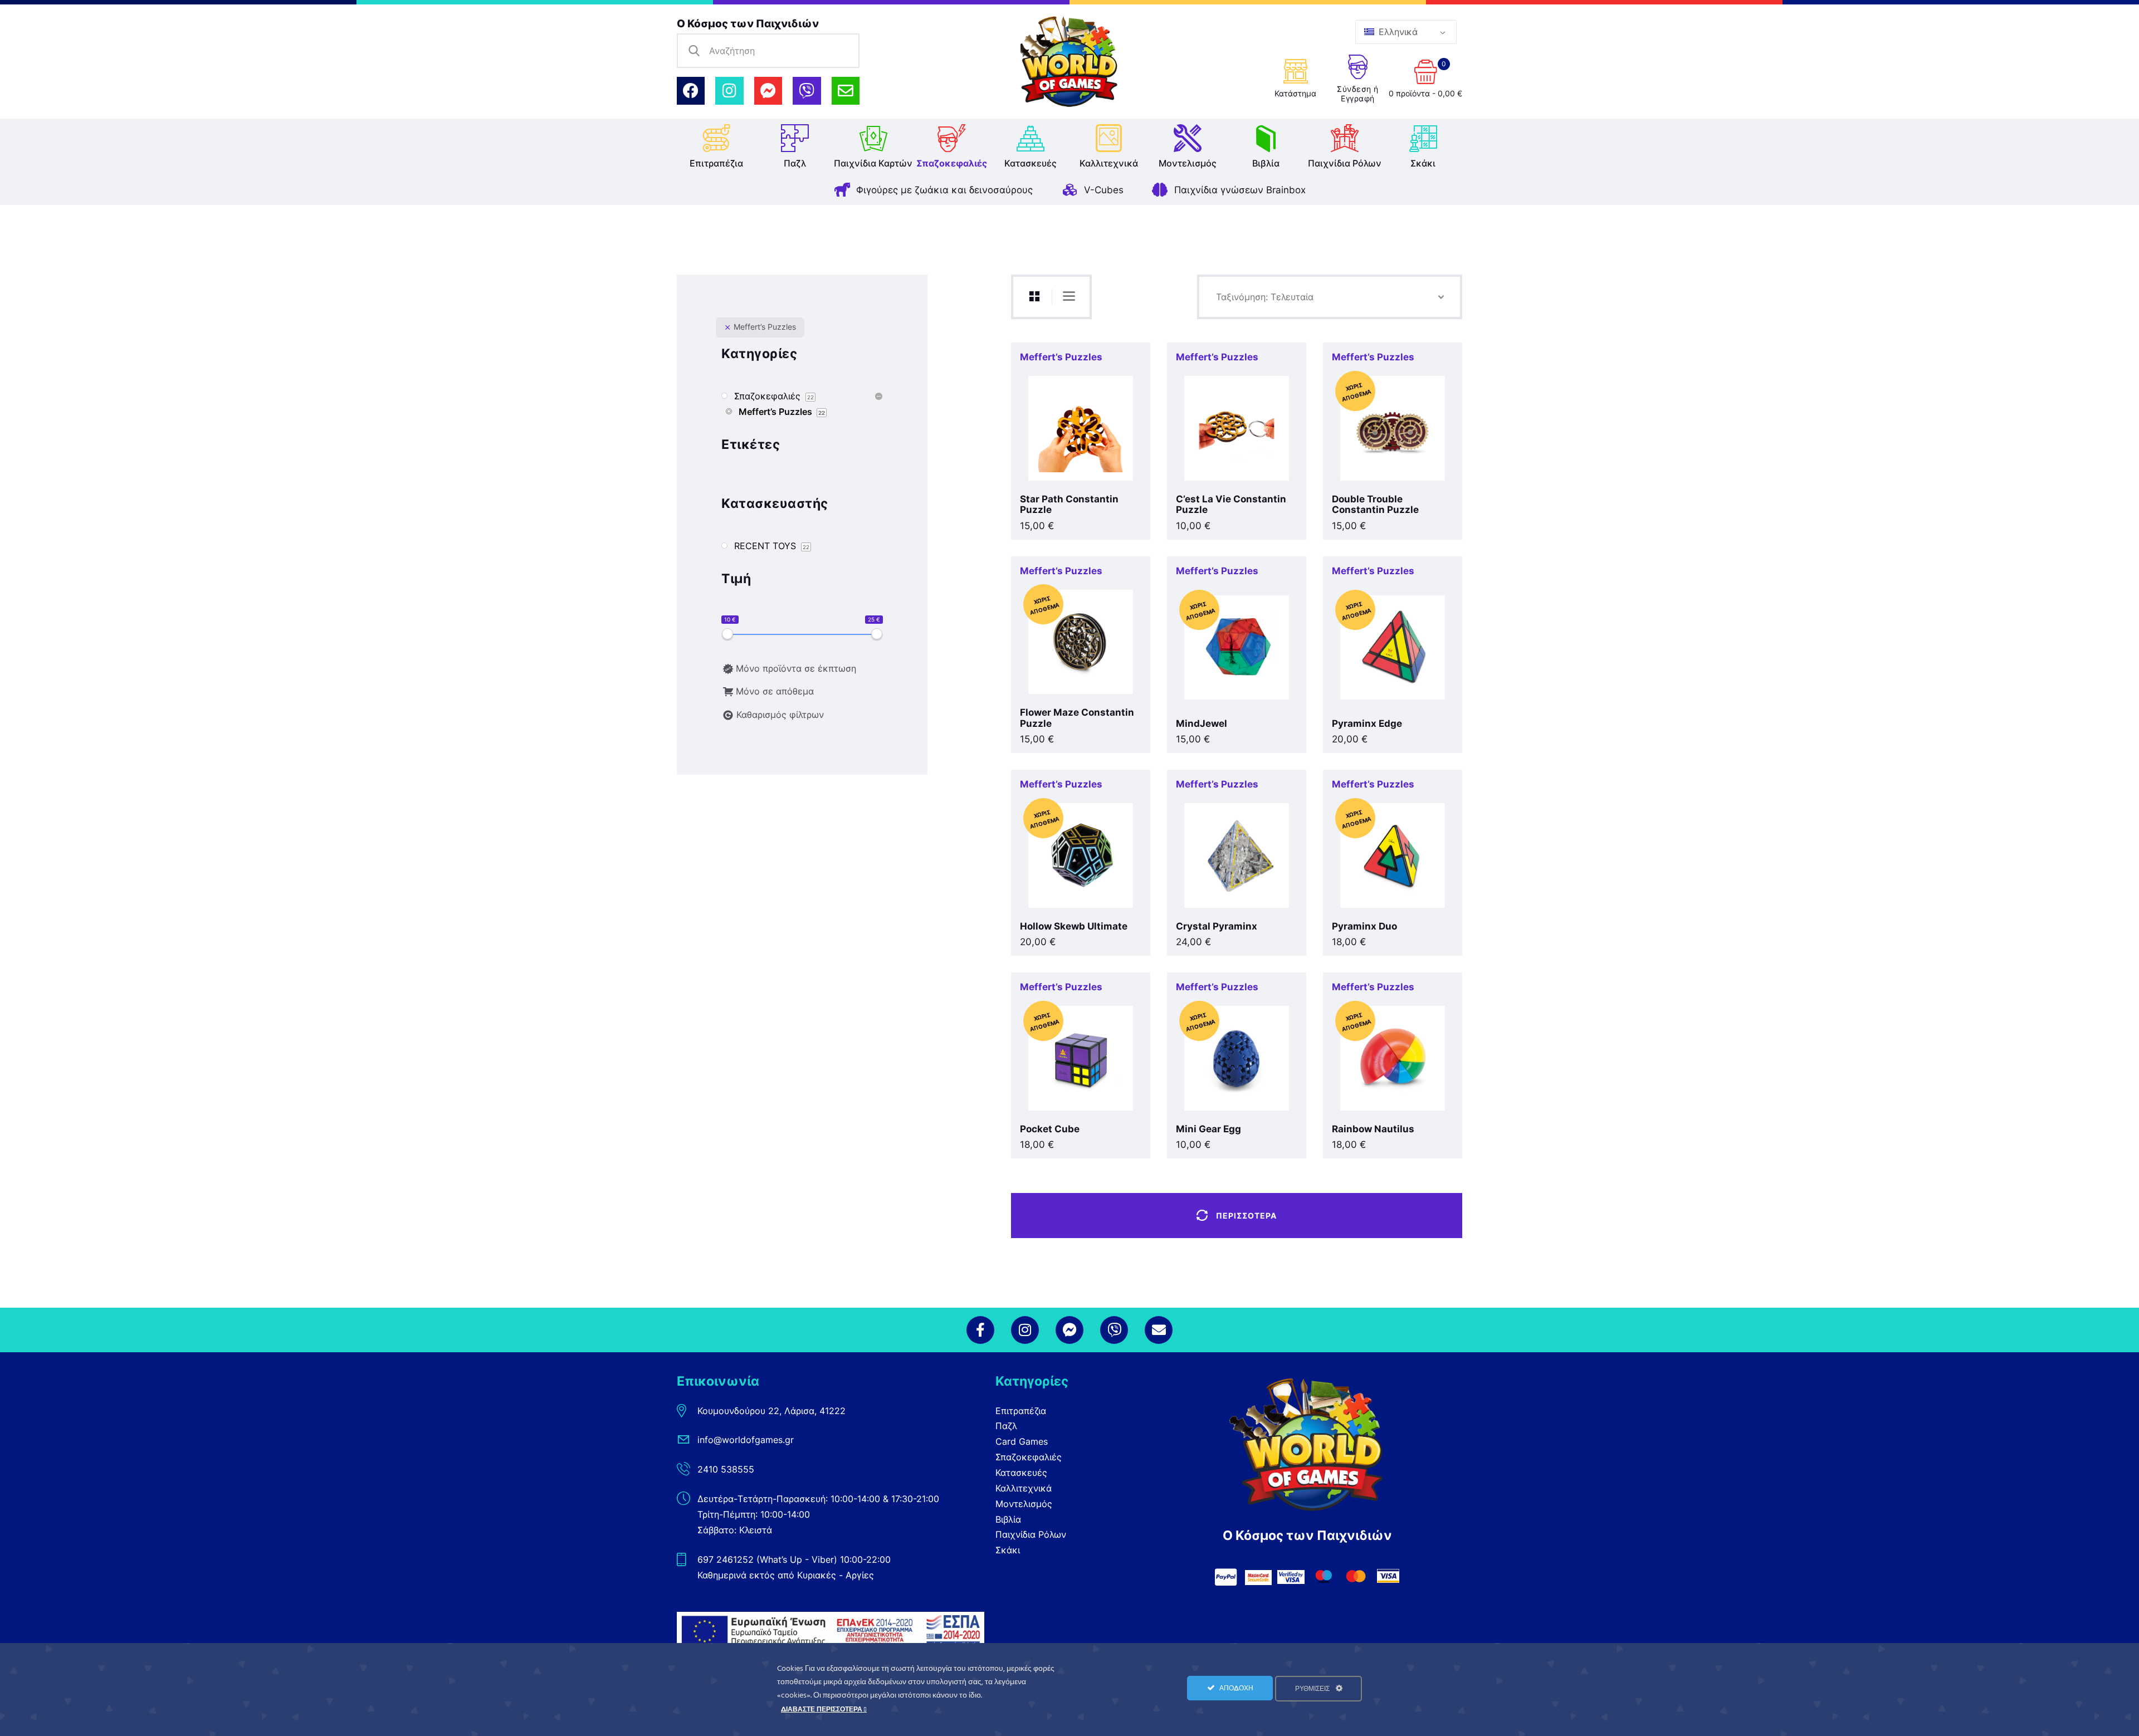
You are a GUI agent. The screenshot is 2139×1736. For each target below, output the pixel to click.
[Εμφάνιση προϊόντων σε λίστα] (1069, 296)
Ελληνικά (1397, 32)
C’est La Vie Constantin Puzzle (1231, 505)
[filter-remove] (727, 327)
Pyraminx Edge (1367, 724)
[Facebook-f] (980, 1330)
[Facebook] (691, 91)
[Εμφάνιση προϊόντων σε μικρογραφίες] (1034, 297)
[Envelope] (846, 91)
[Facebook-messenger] (768, 91)
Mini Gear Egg (1208, 1129)
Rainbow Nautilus (1373, 1129)
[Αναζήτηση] (694, 51)
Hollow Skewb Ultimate (1074, 926)
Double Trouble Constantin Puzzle (1375, 505)
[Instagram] (729, 91)
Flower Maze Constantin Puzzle (1077, 718)
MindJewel (1202, 724)
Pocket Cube (1050, 1129)
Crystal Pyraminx (1217, 926)
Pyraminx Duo (1364, 926)
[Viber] (807, 91)
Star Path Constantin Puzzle (1069, 505)
